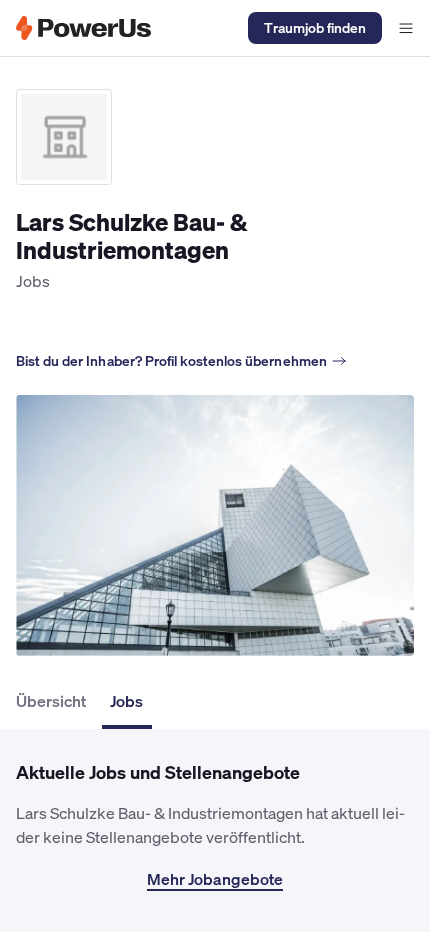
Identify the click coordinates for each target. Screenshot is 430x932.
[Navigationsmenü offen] (406, 28)
